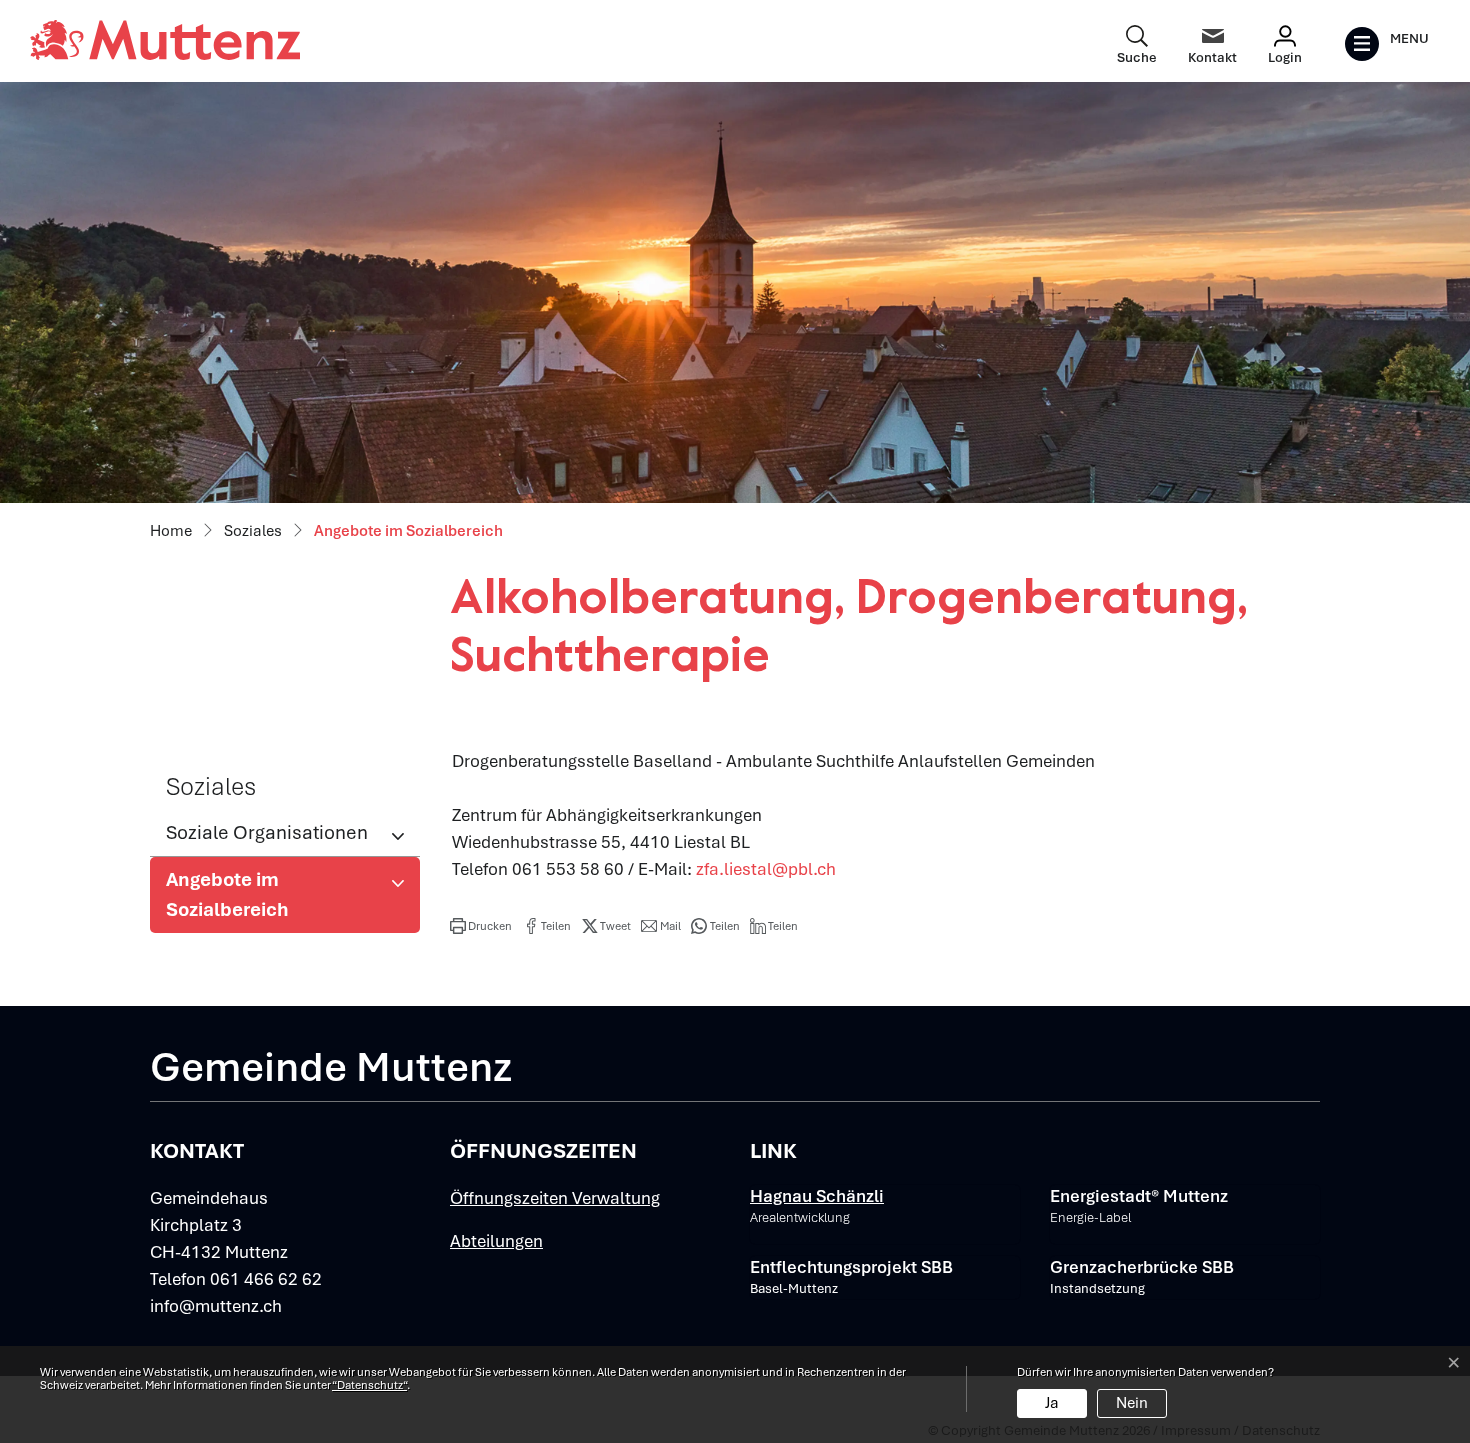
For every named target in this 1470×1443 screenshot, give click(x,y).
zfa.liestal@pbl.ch (766, 869)
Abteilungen (496, 1241)
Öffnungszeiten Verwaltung (555, 1198)
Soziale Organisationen (267, 832)
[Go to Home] (171, 532)
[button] (481, 926)
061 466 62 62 (266, 1279)
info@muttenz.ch (216, 1306)
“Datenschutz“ (369, 1385)
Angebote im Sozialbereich (232, 900)
